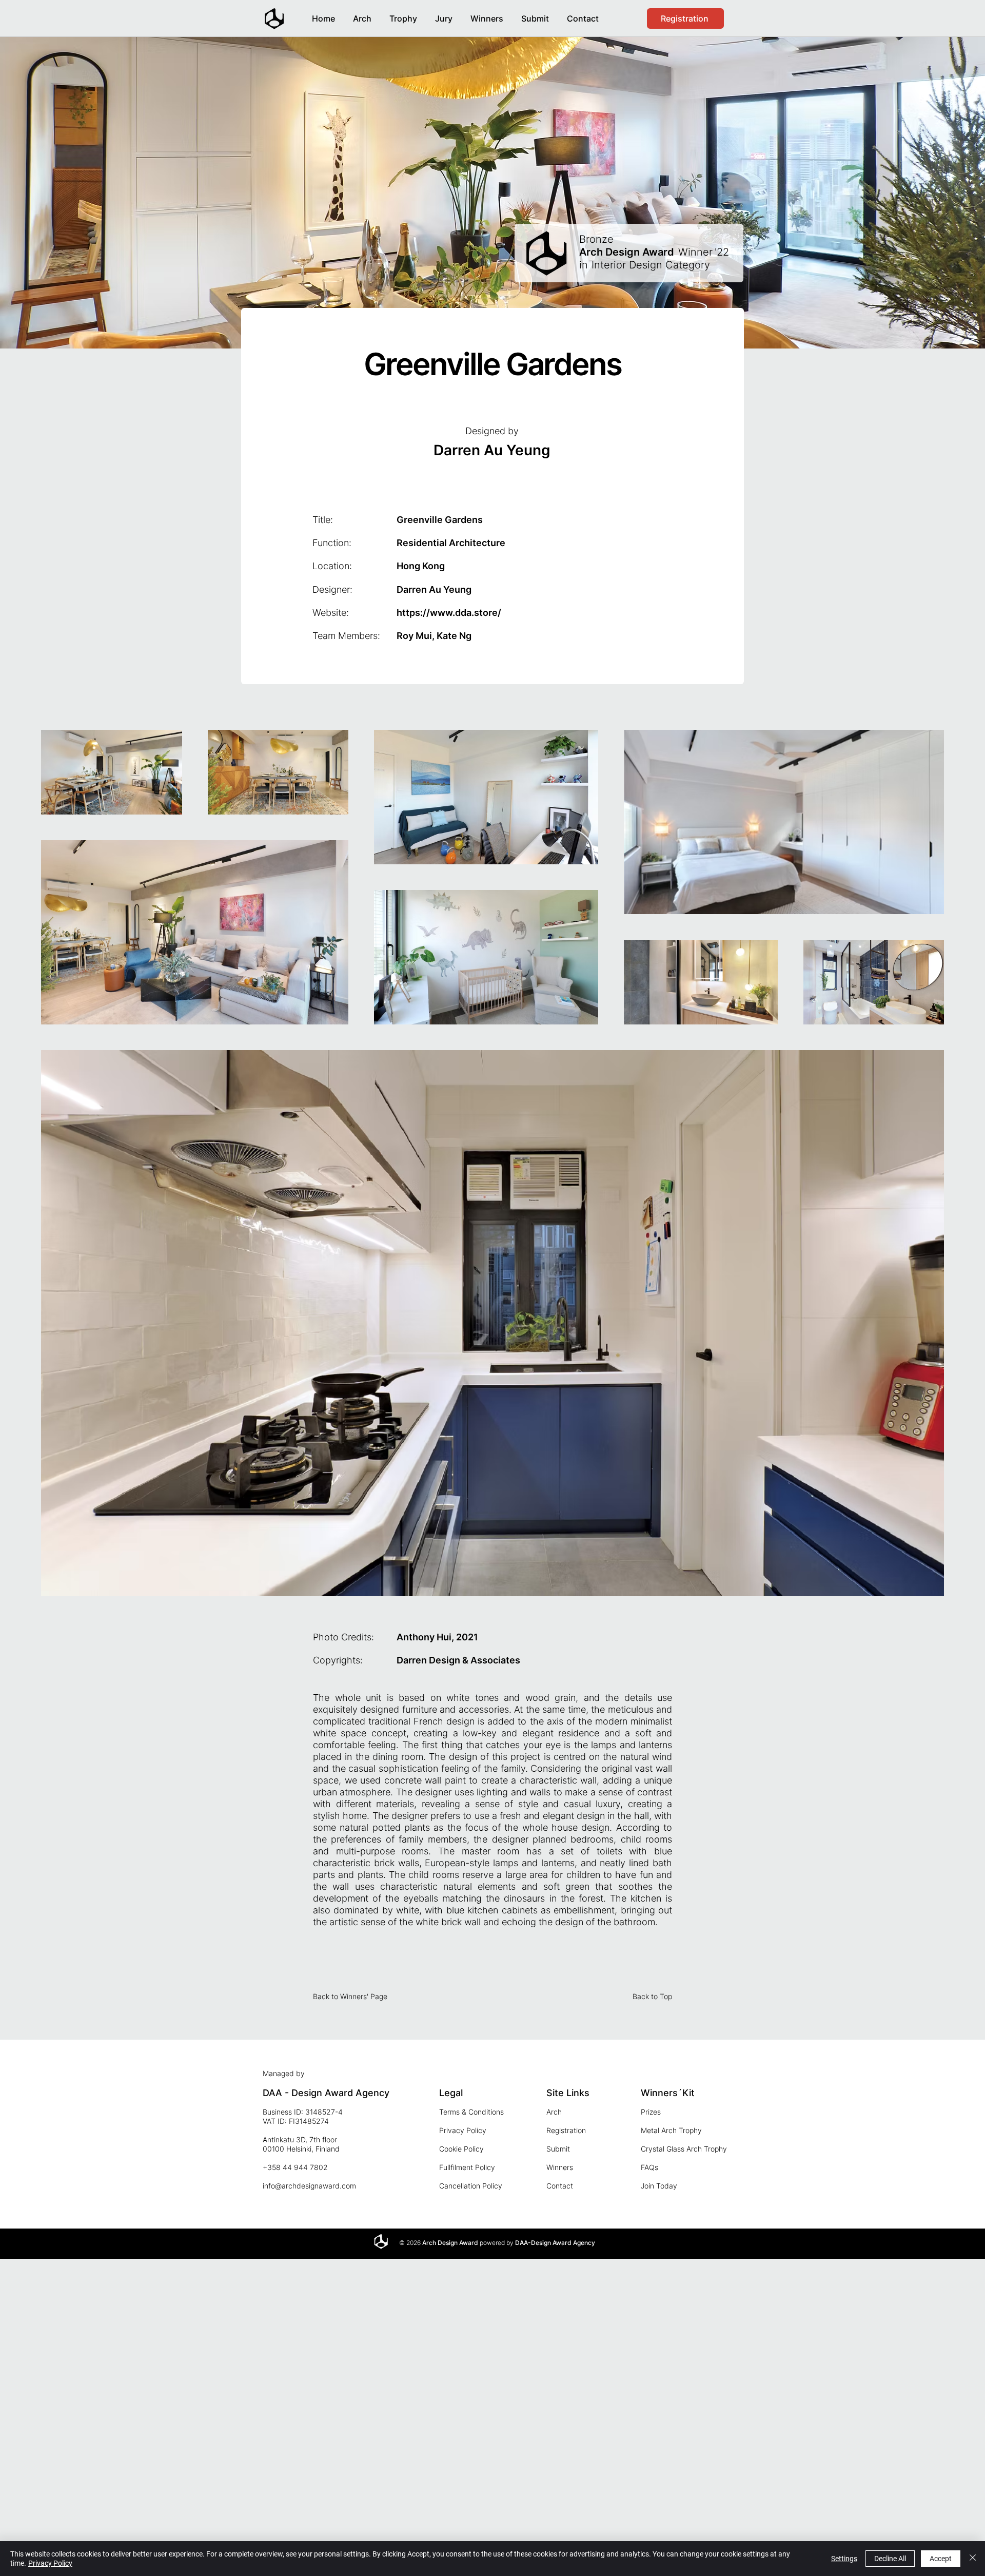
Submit (558, 2149)
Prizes (651, 2112)
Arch (554, 2112)
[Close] (973, 2559)
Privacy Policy (463, 2130)
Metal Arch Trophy (671, 2130)
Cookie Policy (461, 2149)
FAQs (649, 2167)
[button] (487, 14)
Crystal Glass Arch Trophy (684, 2149)
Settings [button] (844, 2559)
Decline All (890, 2559)
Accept (941, 2559)
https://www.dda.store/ (449, 613)
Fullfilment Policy (467, 2167)
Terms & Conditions (471, 2112)
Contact (560, 2186)
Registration (566, 2130)
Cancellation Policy (471, 2186)
